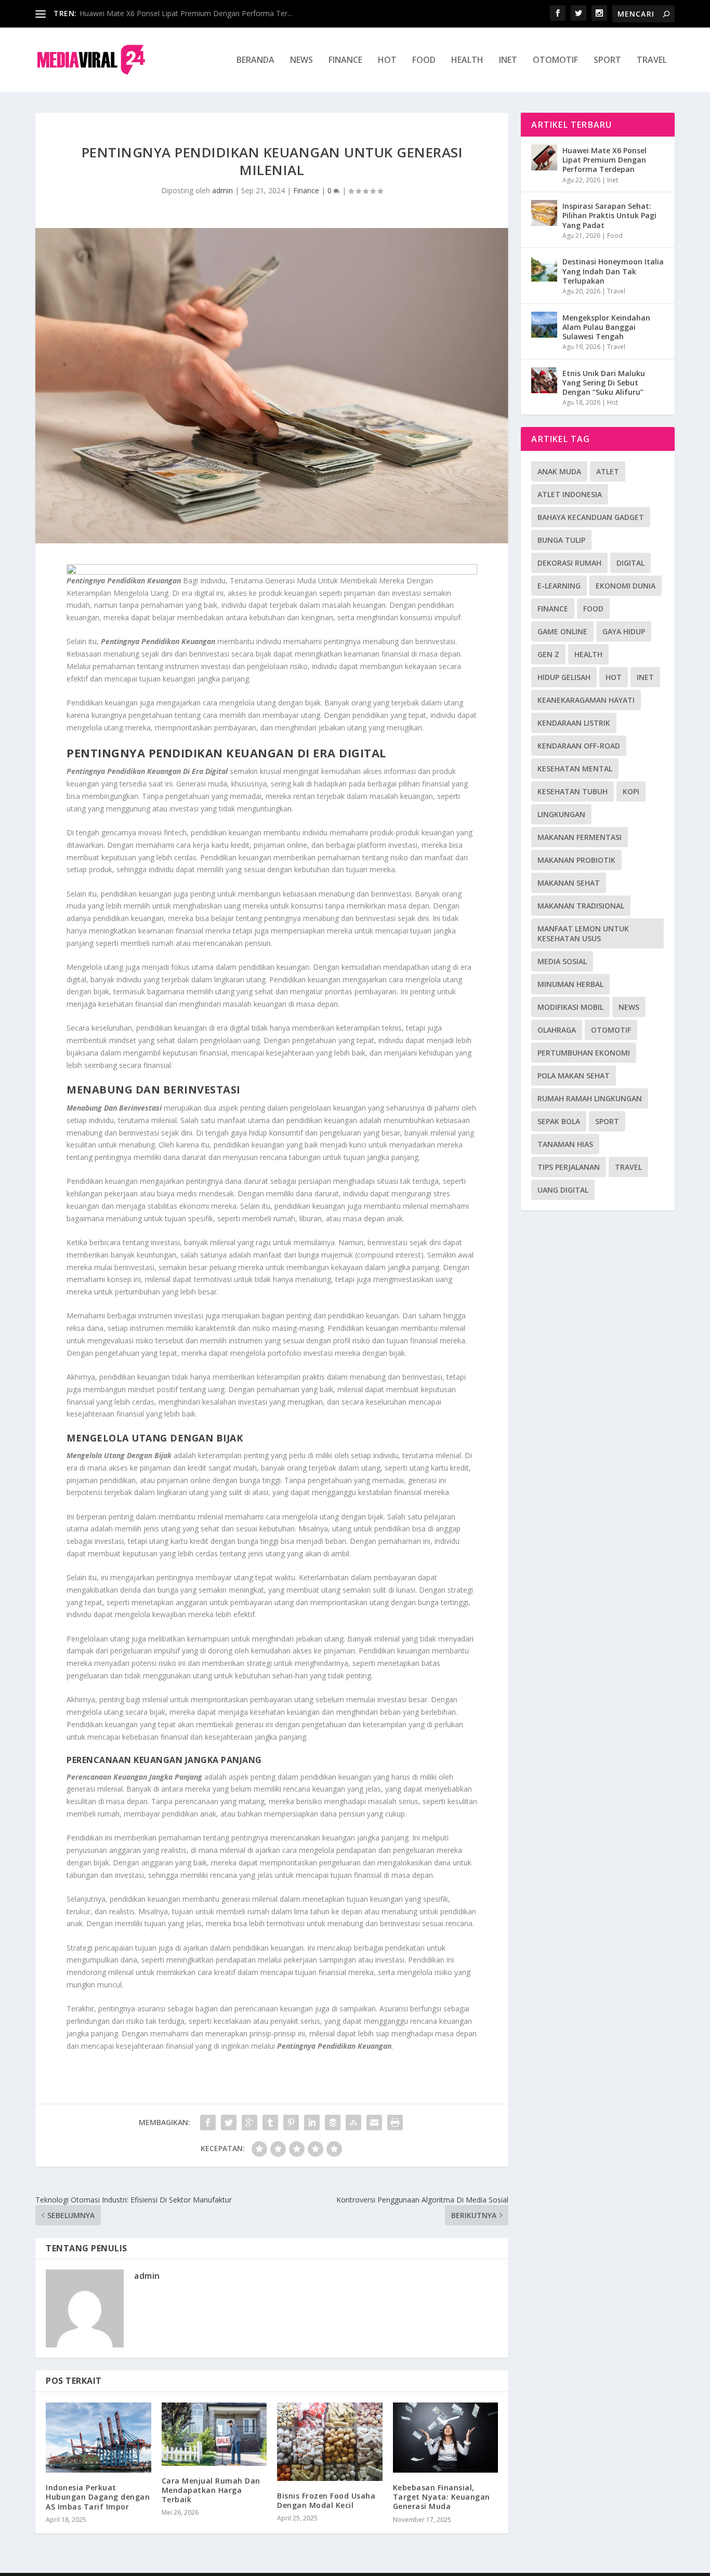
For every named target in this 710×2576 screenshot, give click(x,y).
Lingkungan (561, 814)
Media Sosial (562, 961)
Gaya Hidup (624, 631)
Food (424, 61)
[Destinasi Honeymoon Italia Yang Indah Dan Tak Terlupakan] (544, 269)
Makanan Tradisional (581, 906)
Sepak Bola (559, 1121)
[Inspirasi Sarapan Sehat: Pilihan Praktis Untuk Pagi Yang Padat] (544, 213)
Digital (630, 563)
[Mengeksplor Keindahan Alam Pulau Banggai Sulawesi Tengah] (544, 325)
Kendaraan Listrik (574, 723)
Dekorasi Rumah (569, 563)
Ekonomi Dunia (626, 586)
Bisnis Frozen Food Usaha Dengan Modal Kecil (326, 2500)
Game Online (562, 631)
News (301, 61)
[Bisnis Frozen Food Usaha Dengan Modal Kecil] (330, 2442)
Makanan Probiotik (576, 860)
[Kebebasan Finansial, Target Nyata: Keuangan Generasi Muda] (446, 2438)
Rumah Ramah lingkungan (590, 1098)
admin (222, 190)
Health (467, 61)
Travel (652, 61)
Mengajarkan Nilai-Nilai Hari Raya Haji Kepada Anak (166, 13)
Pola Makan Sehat (574, 1076)
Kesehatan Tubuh (573, 791)
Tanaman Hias (565, 1144)
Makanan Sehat (569, 883)
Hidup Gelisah (564, 677)
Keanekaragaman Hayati (586, 700)
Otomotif (555, 61)
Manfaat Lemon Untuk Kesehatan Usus (583, 933)
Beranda (255, 61)
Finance (345, 61)
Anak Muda (559, 471)
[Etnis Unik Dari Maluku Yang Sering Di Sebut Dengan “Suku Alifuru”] (544, 380)
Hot (387, 61)
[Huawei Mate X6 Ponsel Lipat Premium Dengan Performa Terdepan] (544, 157)
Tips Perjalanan (569, 1167)
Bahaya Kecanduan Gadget (591, 517)
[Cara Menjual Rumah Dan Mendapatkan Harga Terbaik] (214, 2434)
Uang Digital (563, 1190)
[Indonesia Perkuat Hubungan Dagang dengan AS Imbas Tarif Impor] (98, 2438)
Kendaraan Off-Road (579, 746)
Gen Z (548, 654)
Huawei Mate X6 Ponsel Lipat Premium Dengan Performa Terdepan (604, 160)
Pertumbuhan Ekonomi (584, 1053)
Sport (607, 61)
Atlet (608, 471)
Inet (508, 61)
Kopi (631, 791)
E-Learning (559, 586)
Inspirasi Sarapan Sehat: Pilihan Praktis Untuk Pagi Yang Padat (609, 215)
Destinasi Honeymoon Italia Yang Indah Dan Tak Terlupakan (613, 271)
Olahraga (557, 1030)
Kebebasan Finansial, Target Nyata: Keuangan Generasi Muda (442, 2497)
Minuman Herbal (570, 984)
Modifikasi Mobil (570, 1007)
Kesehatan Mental (575, 769)
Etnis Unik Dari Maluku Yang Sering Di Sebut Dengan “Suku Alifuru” (604, 383)
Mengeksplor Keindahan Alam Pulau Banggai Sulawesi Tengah (606, 327)
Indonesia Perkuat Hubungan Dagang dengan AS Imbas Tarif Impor (98, 2497)
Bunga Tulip (561, 540)
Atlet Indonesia (570, 494)
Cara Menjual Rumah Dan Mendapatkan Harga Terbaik (211, 2490)
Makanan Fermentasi (580, 837)
